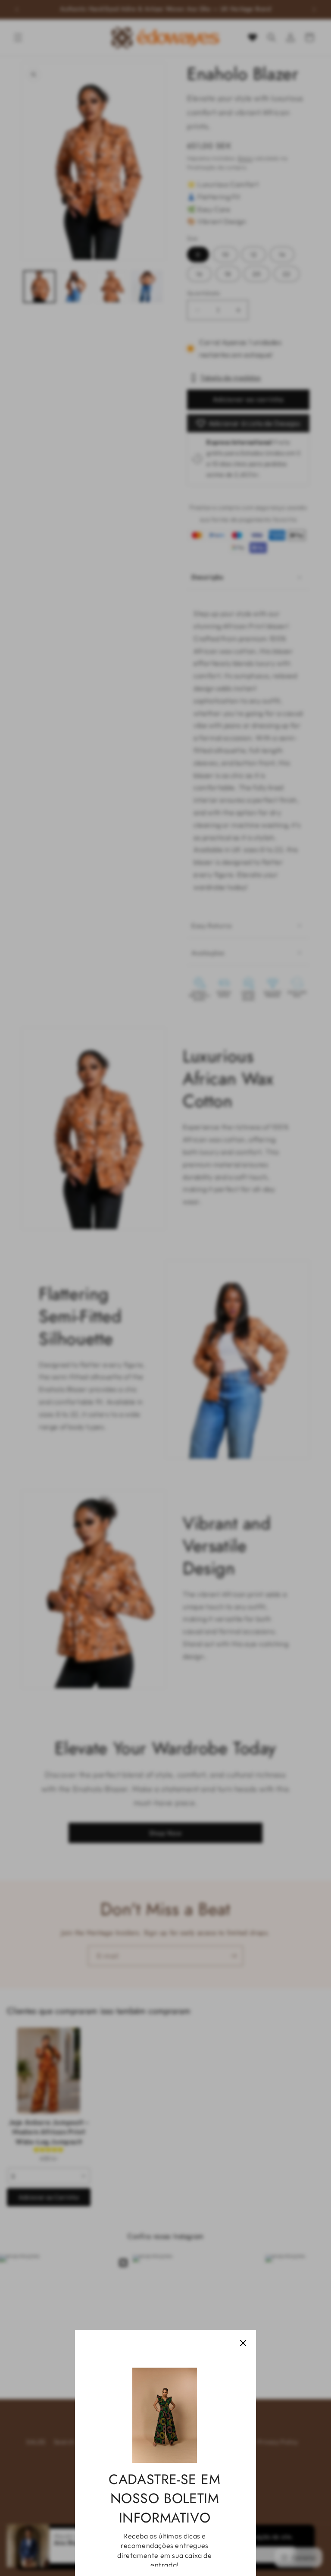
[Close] (243, 2343)
